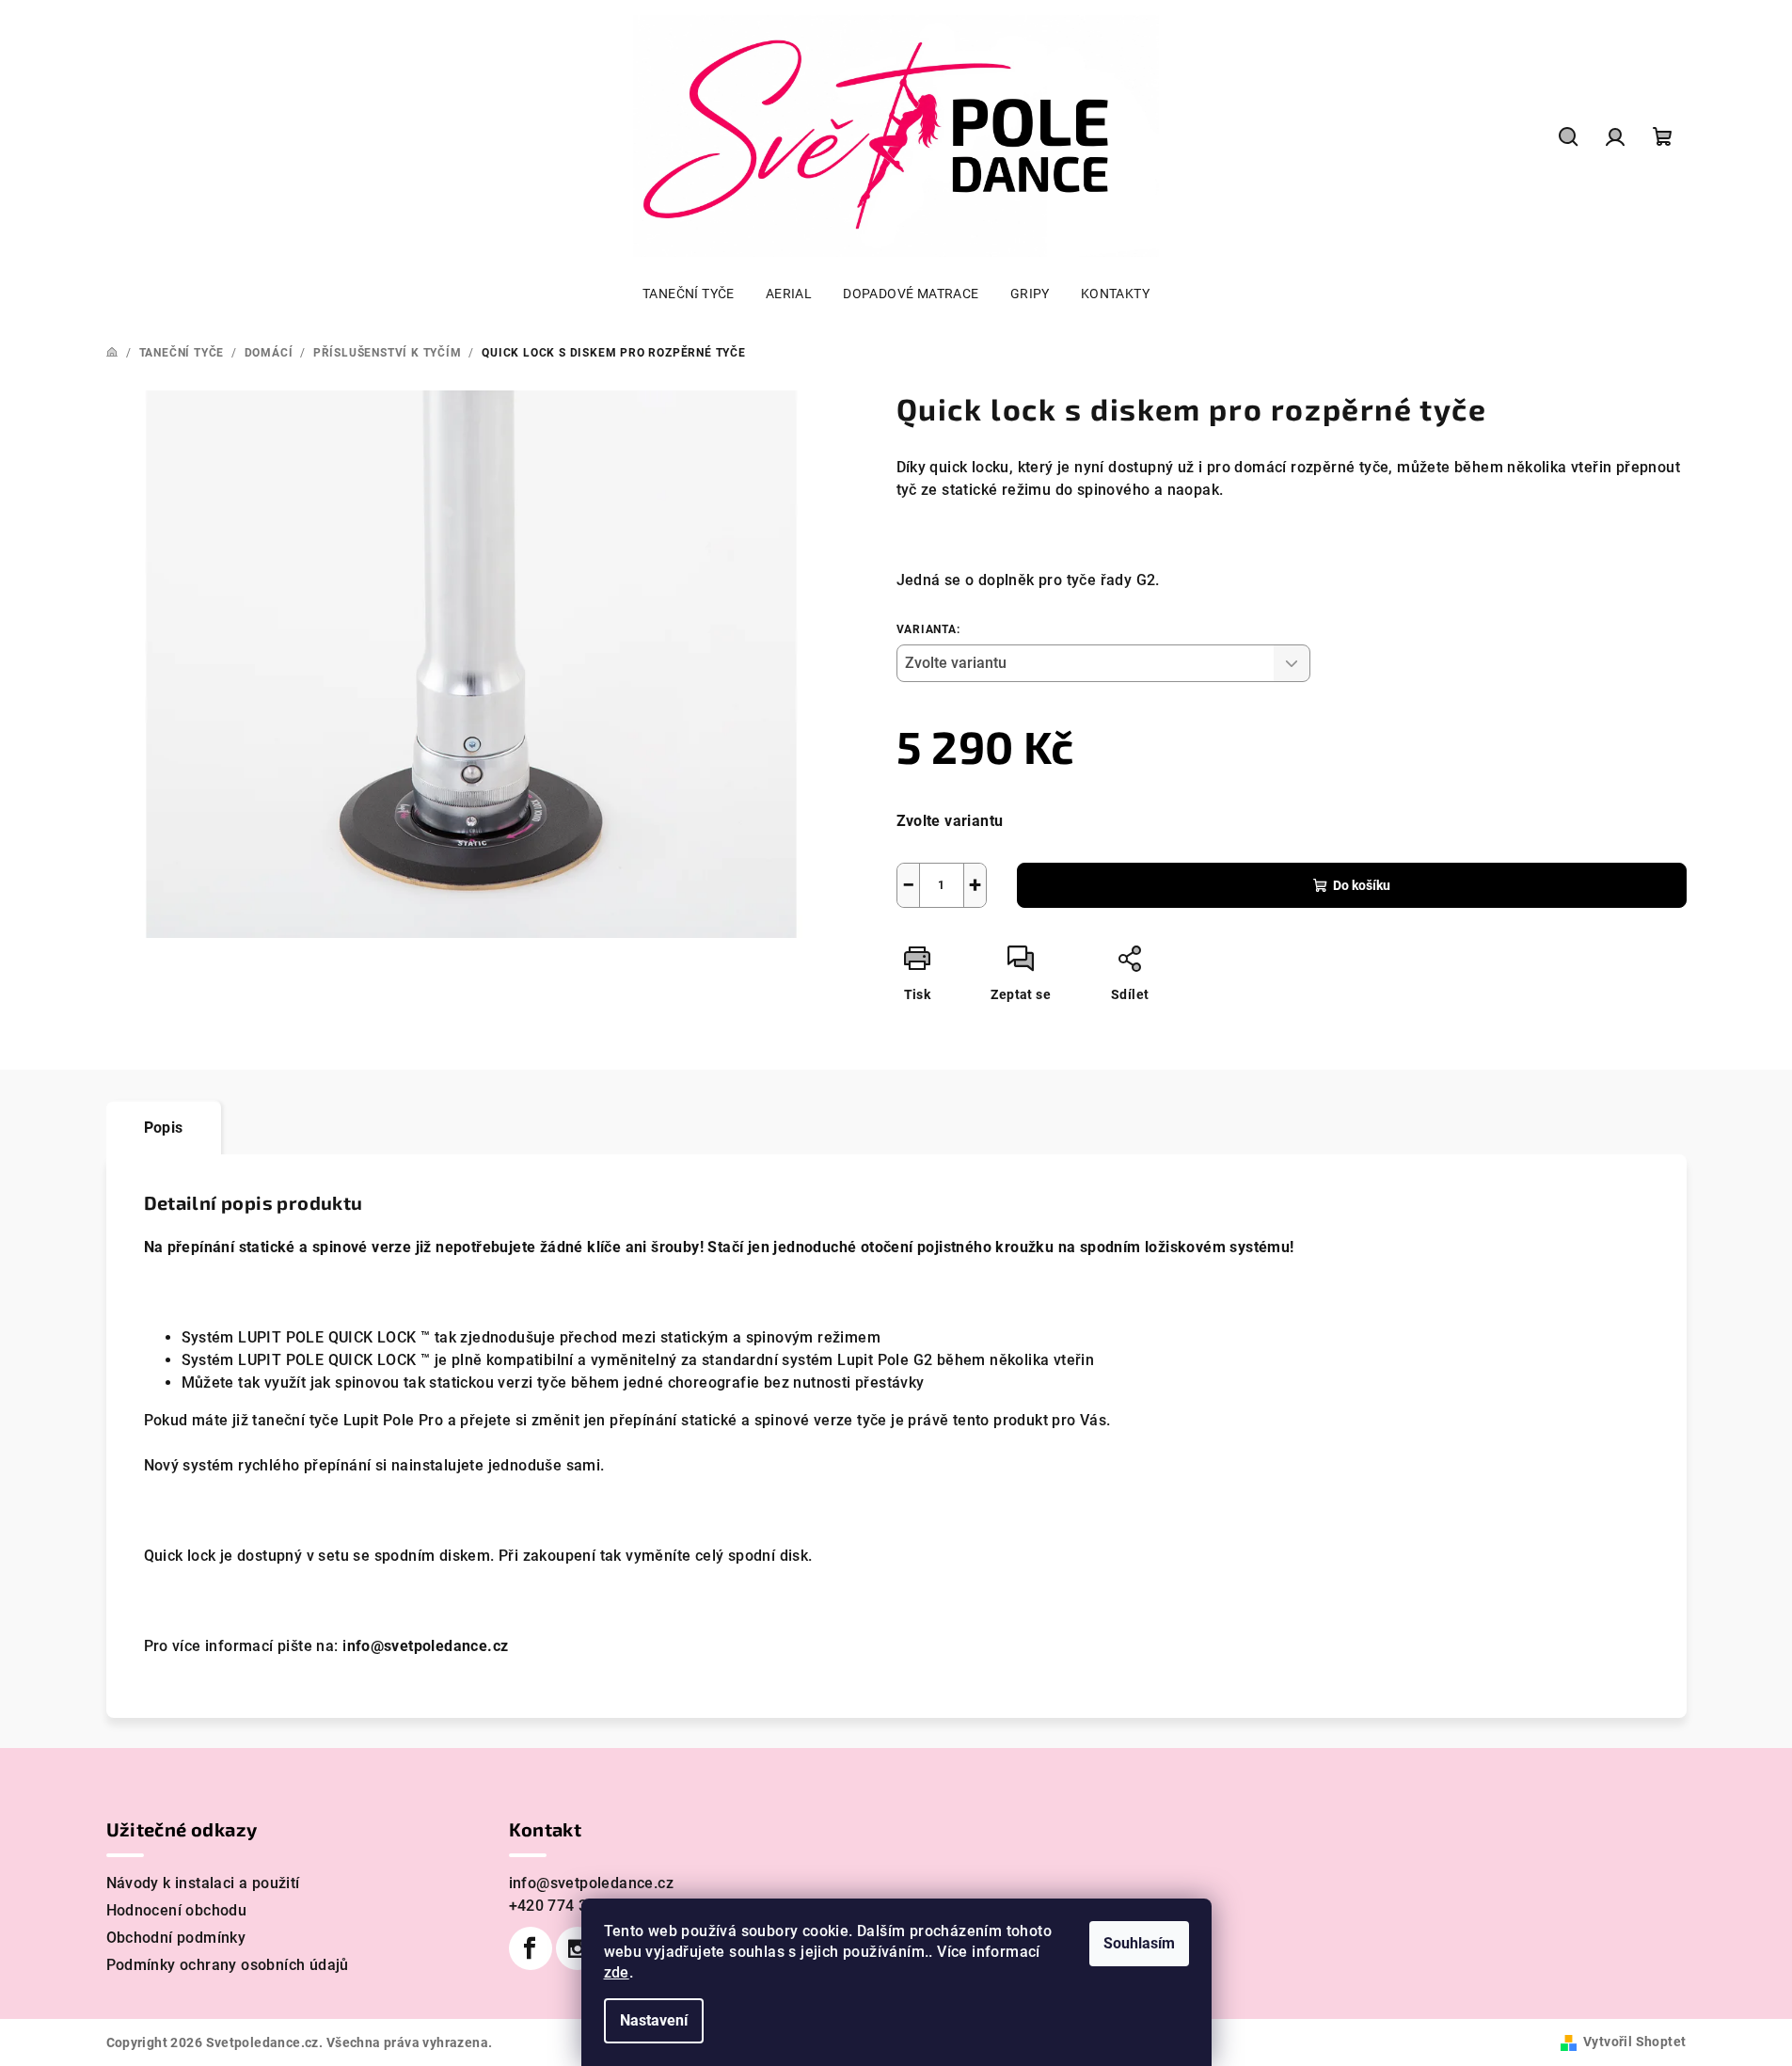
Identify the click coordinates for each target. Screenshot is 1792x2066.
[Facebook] (531, 1948)
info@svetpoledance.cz (591, 1883)
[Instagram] (578, 1948)
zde (617, 1972)
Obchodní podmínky (176, 1938)
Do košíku (1362, 885)
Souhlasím (1139, 1943)
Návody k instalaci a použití (203, 1883)
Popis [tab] (164, 1128)
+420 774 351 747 (572, 1906)
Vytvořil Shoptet (1634, 2042)
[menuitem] (689, 294)
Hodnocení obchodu (177, 1910)
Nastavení (654, 2020)
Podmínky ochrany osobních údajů (228, 1965)
